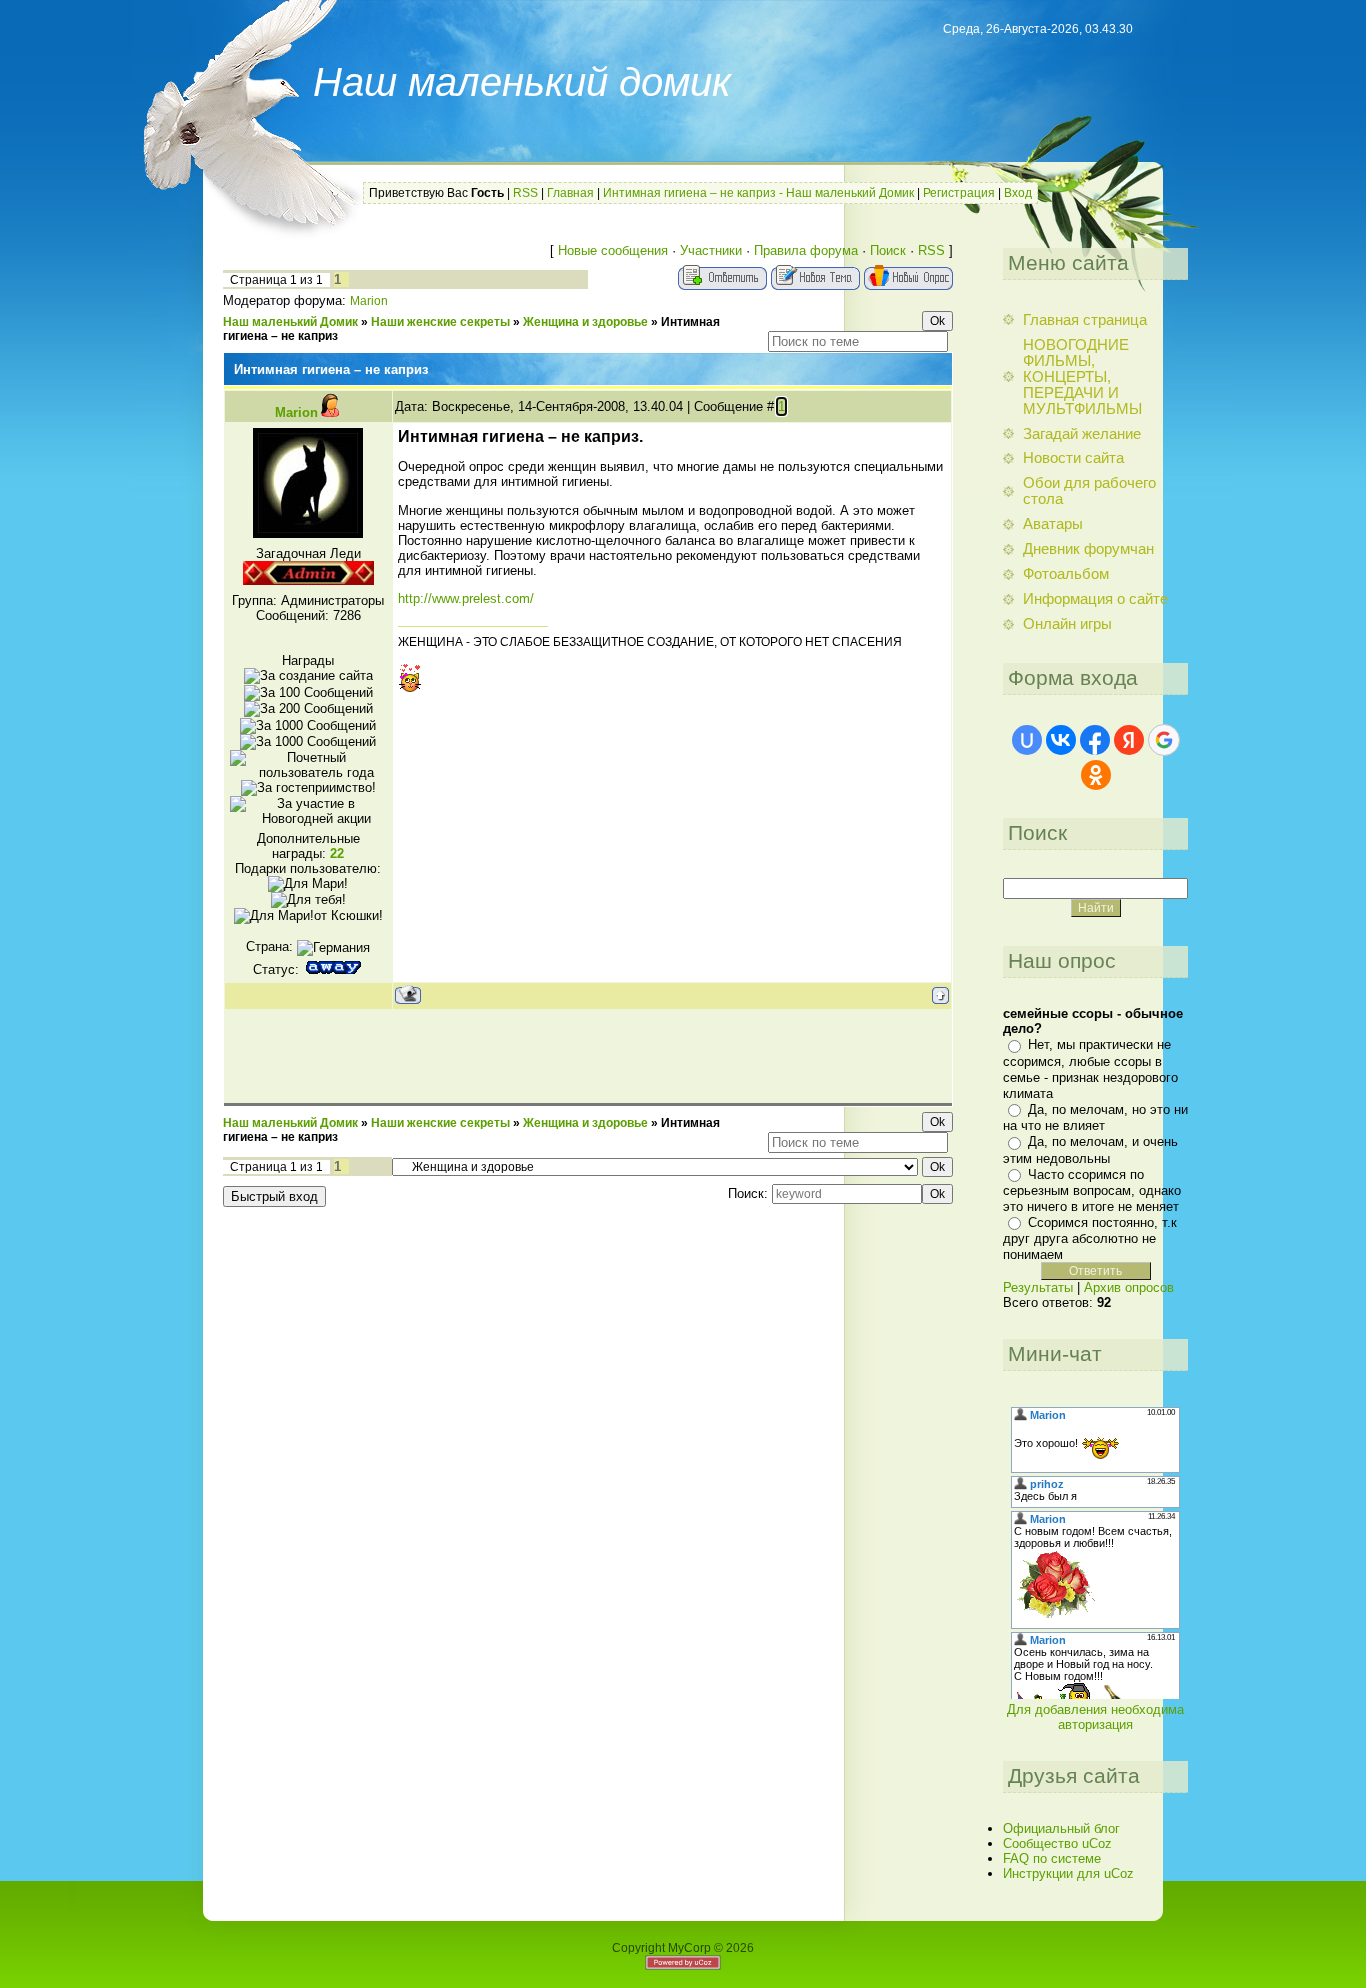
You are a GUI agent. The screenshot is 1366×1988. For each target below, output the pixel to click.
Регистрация (959, 193)
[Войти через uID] (1027, 740)
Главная (570, 193)
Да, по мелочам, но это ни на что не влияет (1095, 1117)
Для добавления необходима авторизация (1095, 1717)
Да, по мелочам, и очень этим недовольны (1090, 1149)
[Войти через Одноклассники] (1096, 775)
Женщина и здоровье (585, 322)
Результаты (1038, 1287)
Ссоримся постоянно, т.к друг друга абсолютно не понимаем (1090, 1238)
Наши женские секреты (440, 322)
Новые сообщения (613, 250)
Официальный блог (1061, 1828)
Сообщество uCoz (1057, 1843)
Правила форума (806, 250)
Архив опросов (1129, 1287)
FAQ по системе (1052, 1858)
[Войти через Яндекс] (1129, 740)
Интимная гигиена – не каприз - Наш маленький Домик (758, 193)
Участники (711, 250)
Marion (369, 301)
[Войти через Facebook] (1095, 740)
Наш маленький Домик (290, 322)
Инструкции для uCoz (1068, 1873)
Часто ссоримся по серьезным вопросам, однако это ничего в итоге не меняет (1092, 1190)
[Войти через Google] (1164, 740)
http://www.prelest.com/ (466, 598)
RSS (525, 193)
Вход (1018, 193)
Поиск (888, 250)
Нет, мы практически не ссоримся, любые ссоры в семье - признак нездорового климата (1090, 1068)
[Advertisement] (588, 1055)
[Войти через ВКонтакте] (1061, 740)
